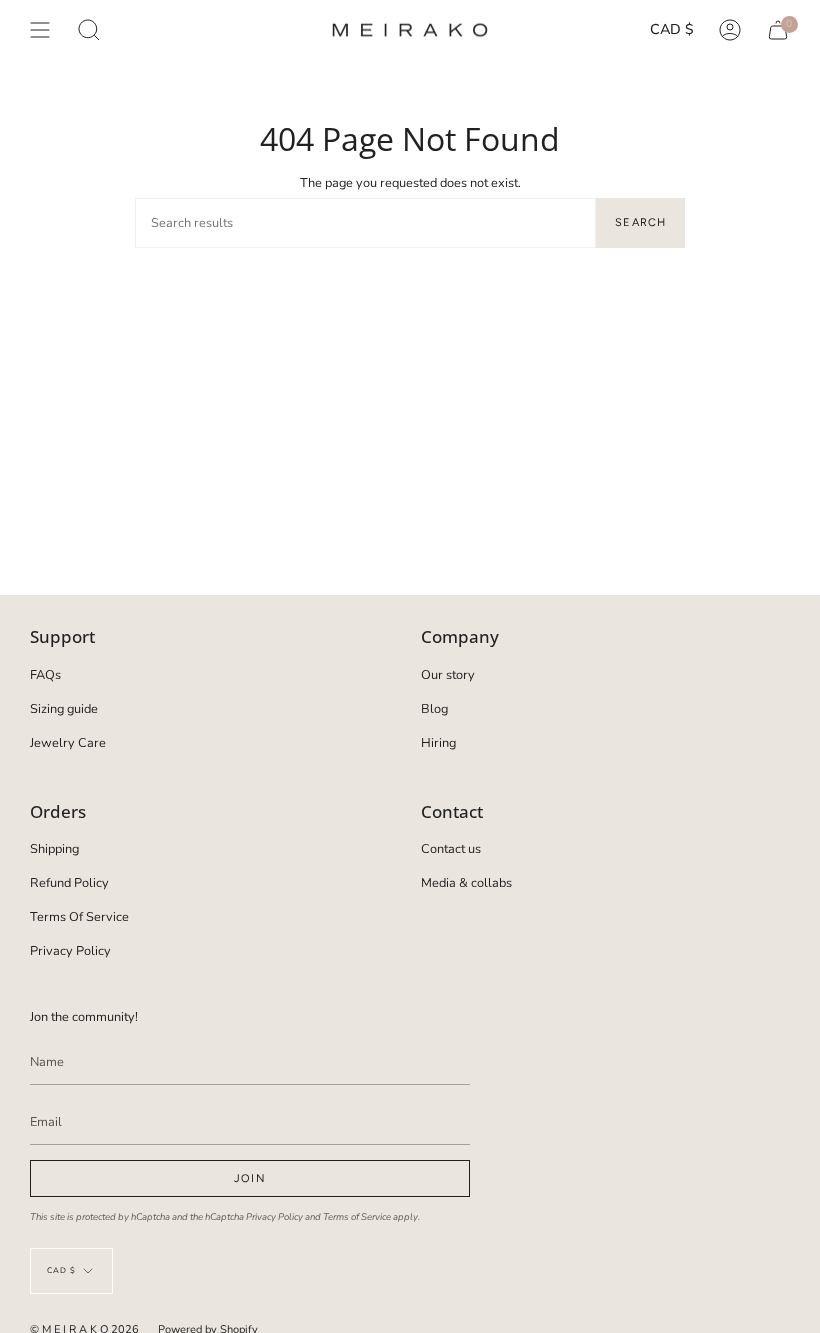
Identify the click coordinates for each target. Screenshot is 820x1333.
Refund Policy (69, 883)
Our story (448, 675)
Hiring (438, 743)
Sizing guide (64, 709)
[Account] (730, 30)
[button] (89, 30)
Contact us (451, 849)
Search (640, 222)
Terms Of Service (79, 917)
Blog (434, 709)
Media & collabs (466, 883)
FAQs (45, 675)
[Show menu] (40, 30)
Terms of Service (357, 1216)
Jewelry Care (68, 743)
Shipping (54, 849)
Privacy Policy (70, 951)
